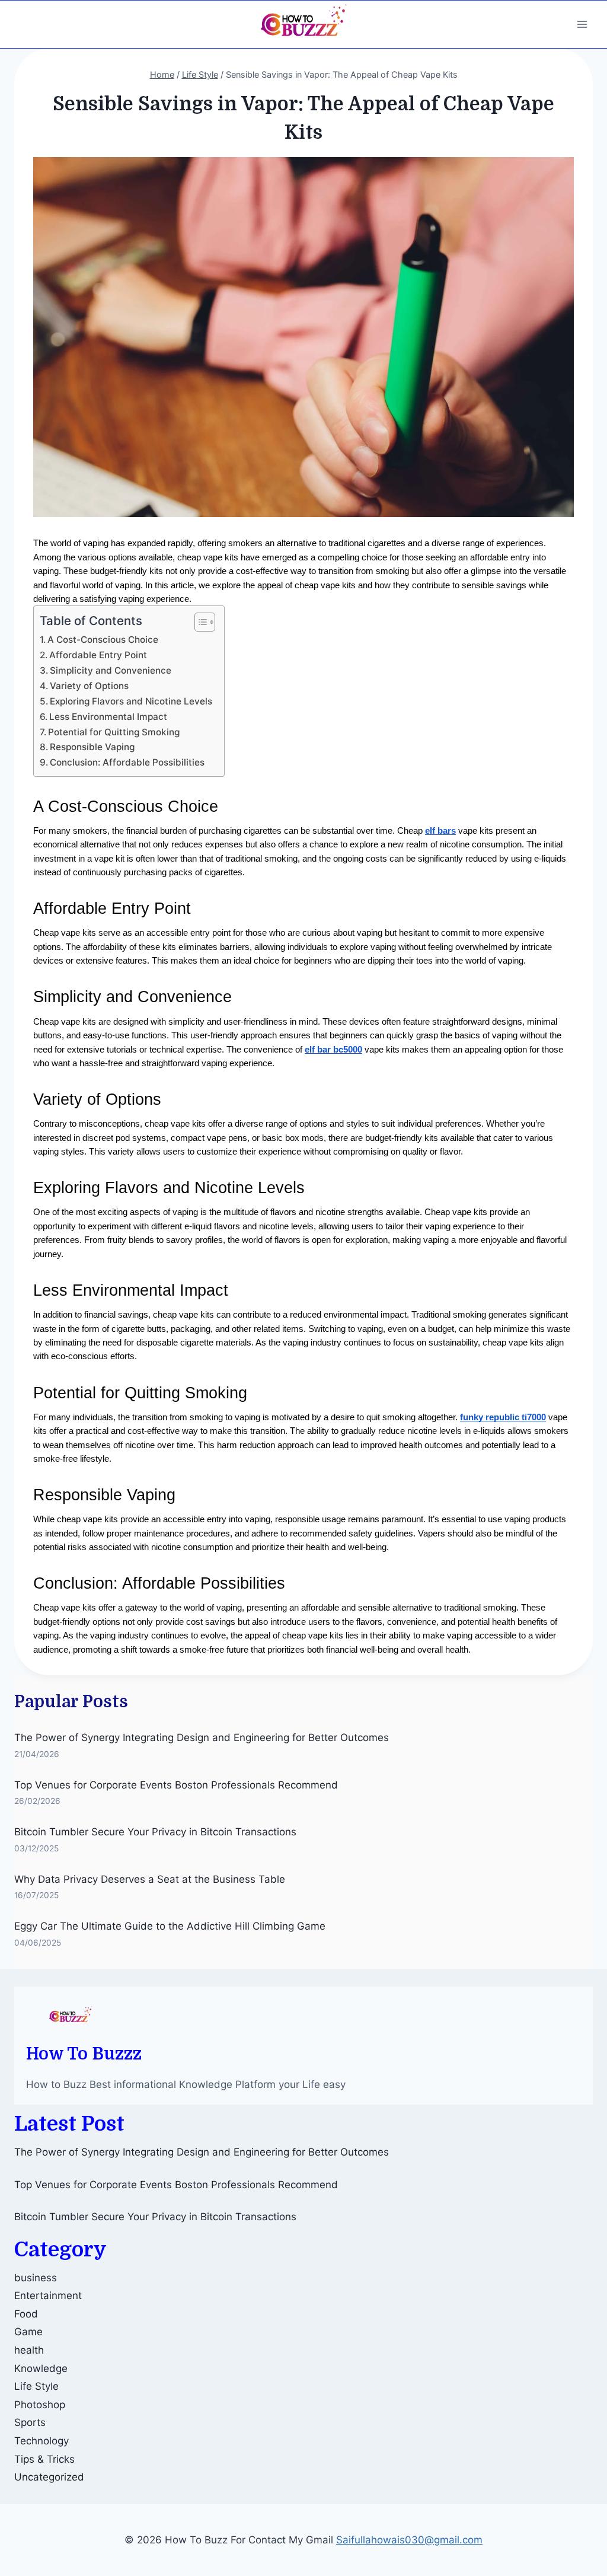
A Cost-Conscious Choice (103, 640)
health (29, 2350)
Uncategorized (49, 2477)
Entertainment (48, 2296)
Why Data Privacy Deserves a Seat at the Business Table (150, 1879)
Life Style (36, 2386)
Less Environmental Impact (108, 717)
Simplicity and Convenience (111, 670)
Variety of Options (89, 686)
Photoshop (40, 2405)
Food (26, 2314)
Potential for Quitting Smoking (114, 732)
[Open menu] (582, 24)
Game (28, 2332)
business (36, 2278)
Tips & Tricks (44, 2459)
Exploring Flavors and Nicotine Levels (131, 701)
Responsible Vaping (92, 747)
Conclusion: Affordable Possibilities (127, 762)
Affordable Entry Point (98, 655)
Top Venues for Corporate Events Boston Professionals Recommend (176, 1785)
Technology (41, 2441)
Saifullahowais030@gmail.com (409, 2540)
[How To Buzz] (303, 24)
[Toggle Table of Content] (199, 622)
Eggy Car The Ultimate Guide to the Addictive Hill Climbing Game (170, 1926)
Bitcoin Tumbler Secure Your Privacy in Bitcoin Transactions (155, 1832)
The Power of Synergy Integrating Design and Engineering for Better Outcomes (202, 1737)
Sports (30, 2422)
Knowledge (41, 2368)
